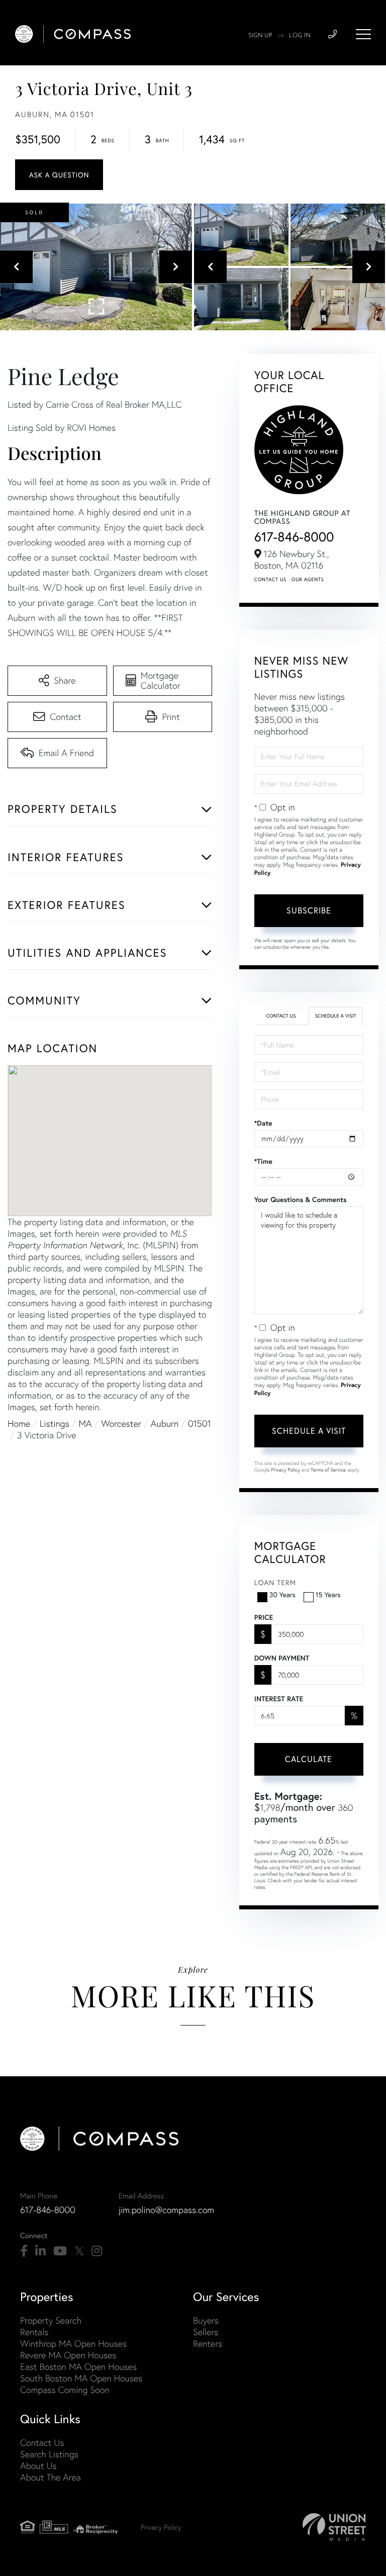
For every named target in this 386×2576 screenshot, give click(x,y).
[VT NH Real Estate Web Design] (334, 2527)
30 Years (282, 1594)
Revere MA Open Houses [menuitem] (68, 2355)
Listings (55, 1423)
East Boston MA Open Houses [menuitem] (78, 2367)
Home (19, 1423)
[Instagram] (97, 2251)
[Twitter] (79, 2251)
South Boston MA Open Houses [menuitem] (81, 2378)
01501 (200, 1423)
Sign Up (260, 36)
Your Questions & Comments (301, 1200)
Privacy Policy (285, 1470)
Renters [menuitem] (208, 2343)
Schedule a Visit (336, 1016)
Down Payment (282, 1658)
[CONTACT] (59, 175)
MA (85, 1423)
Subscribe (309, 910)
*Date (263, 1123)
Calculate (309, 1759)
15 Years (328, 1594)
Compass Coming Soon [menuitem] (65, 2390)
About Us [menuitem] (38, 2466)
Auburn (165, 1423)
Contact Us (270, 579)
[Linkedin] (40, 2251)
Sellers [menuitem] (206, 2332)
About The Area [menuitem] (51, 2477)
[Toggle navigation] (363, 34)
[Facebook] (24, 2251)
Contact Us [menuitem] (42, 2443)
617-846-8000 (294, 537)
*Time (263, 1161)
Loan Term (275, 1582)
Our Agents (308, 579)
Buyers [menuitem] (206, 2320)
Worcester (121, 1423)
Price (264, 1617)
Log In (300, 36)
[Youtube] (60, 2251)
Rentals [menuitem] (34, 2332)
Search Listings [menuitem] (49, 2454)
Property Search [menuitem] (51, 2320)
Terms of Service (328, 1470)
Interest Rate (279, 1699)
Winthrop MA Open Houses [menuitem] (73, 2343)
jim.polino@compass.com (166, 2210)
